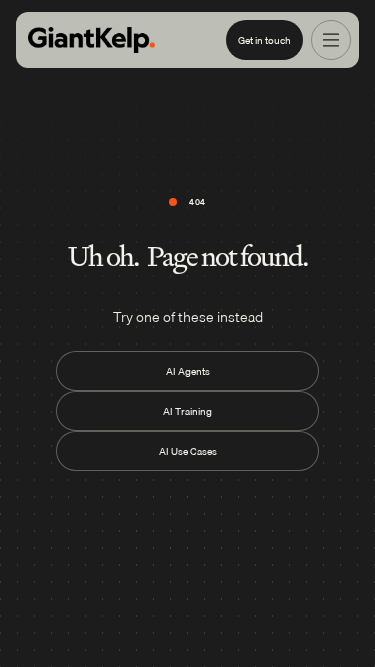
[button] (331, 40)
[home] (91, 40)
